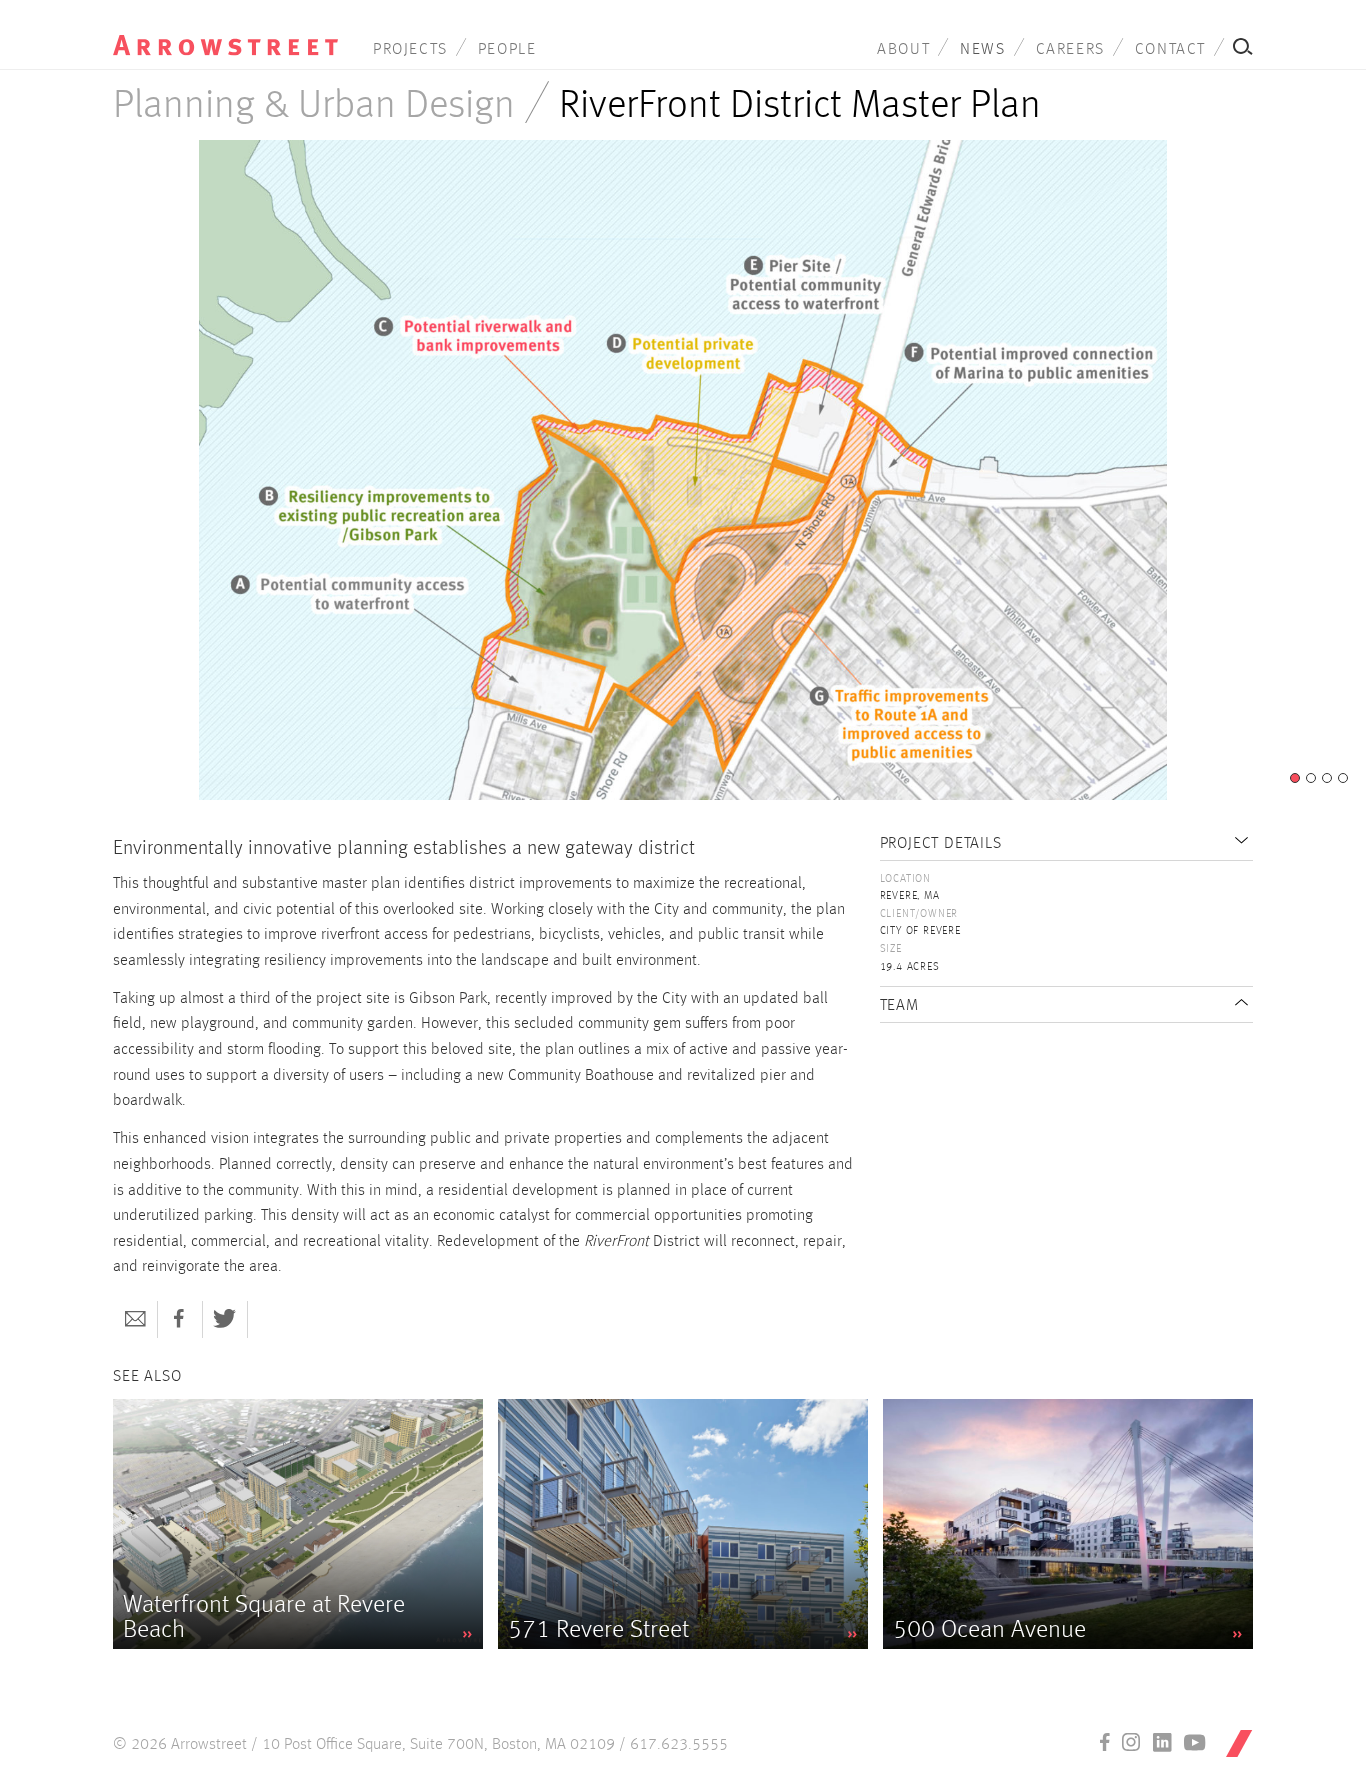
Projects (410, 50)
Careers (1070, 50)
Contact (1170, 50)
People (507, 50)
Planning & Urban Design (314, 106)
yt (1195, 1742)
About (903, 50)
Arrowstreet (225, 31)
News (982, 50)
